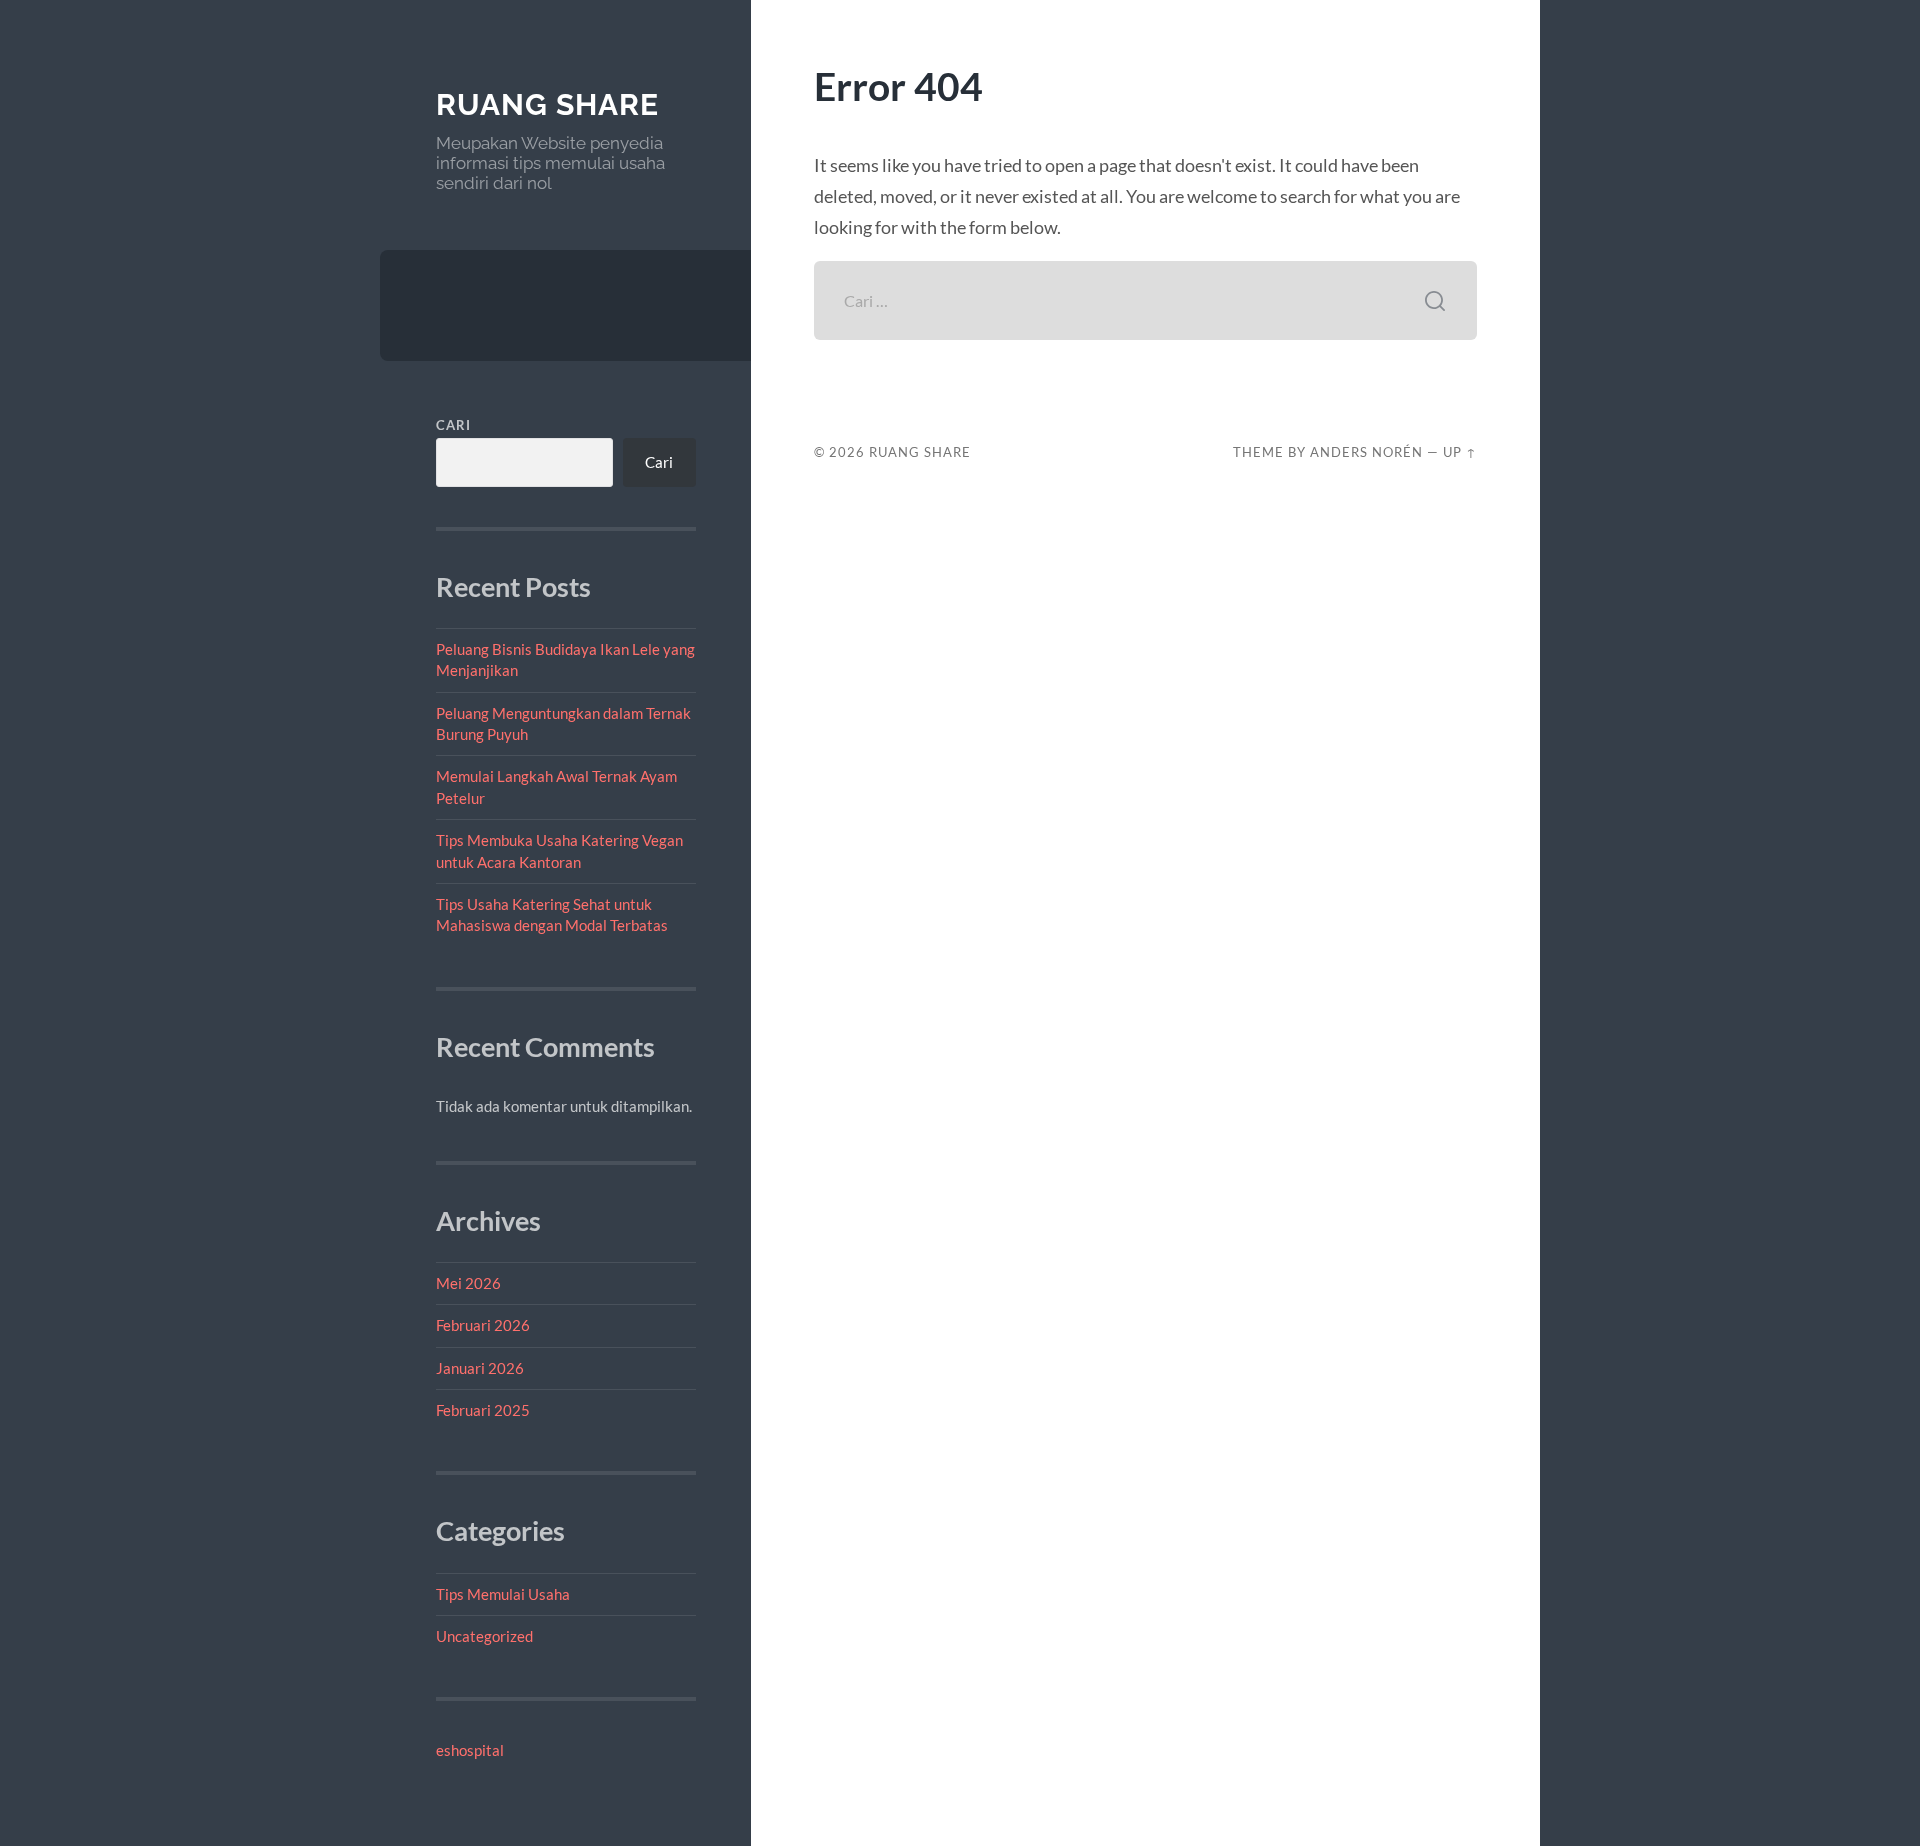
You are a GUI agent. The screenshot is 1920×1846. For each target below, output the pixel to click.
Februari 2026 (483, 1325)
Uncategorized (484, 1636)
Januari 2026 (480, 1368)
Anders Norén (1366, 452)
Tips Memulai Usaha (503, 1594)
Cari (453, 425)
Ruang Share (547, 104)
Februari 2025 (483, 1410)
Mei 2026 (468, 1283)
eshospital (470, 1750)
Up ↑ (1460, 452)
